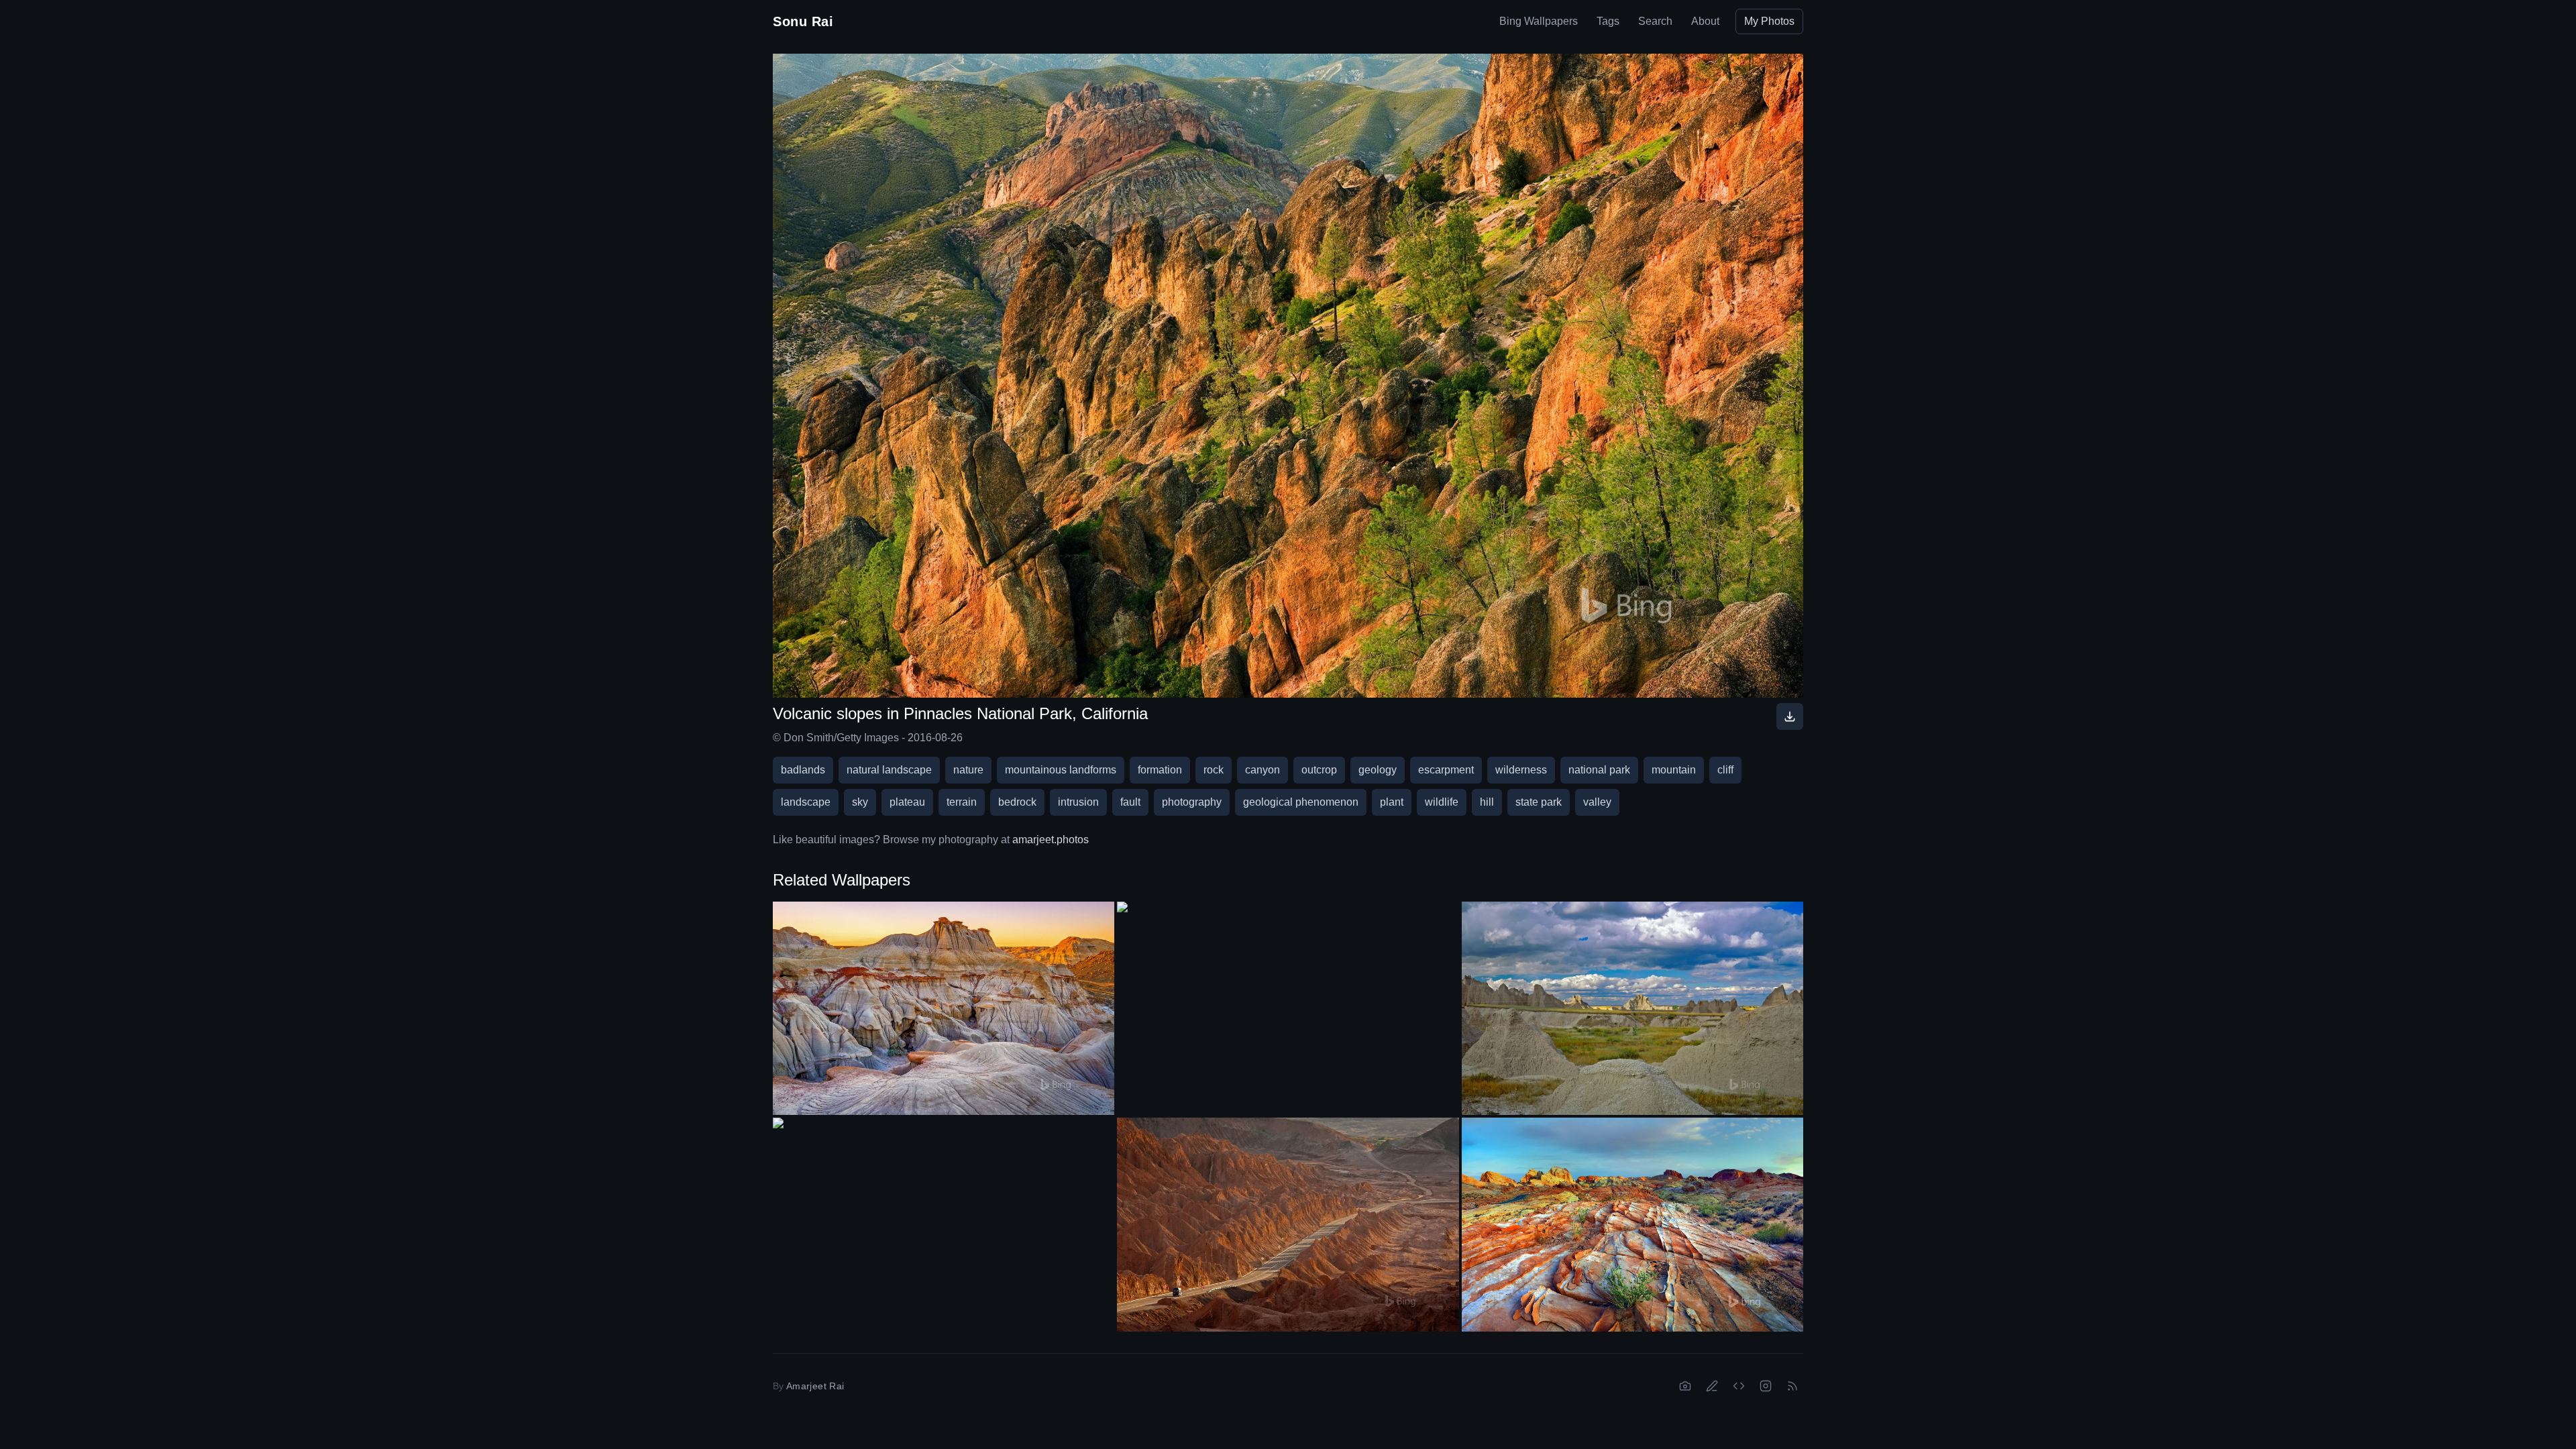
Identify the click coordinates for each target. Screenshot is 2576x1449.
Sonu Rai (803, 21)
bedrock (1017, 802)
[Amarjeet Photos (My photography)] (1685, 1386)
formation (1160, 770)
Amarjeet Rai (815, 1386)
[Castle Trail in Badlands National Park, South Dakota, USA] (1632, 1008)
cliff (1725, 770)
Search (1655, 21)
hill (1487, 802)
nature (968, 770)
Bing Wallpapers (1539, 21)
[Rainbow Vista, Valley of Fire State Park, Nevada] (1632, 1224)
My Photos (1769, 21)
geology (1378, 770)
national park (1599, 770)
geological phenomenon (1301, 802)
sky (860, 802)
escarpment (1446, 770)
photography (1192, 802)
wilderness (1521, 770)
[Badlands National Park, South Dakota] (1288, 998)
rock (1214, 770)
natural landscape (889, 770)
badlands (803, 770)
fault (1130, 802)
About (1705, 21)
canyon (1263, 770)
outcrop (1319, 770)
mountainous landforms (1061, 770)
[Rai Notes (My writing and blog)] (1712, 1386)
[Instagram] (1766, 1386)
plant (1392, 802)
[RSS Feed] (1792, 1386)
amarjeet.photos (1051, 840)
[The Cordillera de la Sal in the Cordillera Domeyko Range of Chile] (1288, 1224)
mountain (1674, 770)
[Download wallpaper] (1790, 716)
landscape (806, 802)
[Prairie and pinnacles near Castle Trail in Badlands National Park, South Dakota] (944, 1214)
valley (1597, 802)
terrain (962, 802)
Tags (1608, 21)
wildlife (1442, 802)
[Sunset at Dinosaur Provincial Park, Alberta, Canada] (944, 1008)
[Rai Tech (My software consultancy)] (1739, 1386)
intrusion (1078, 802)
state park (1539, 802)
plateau (907, 802)
